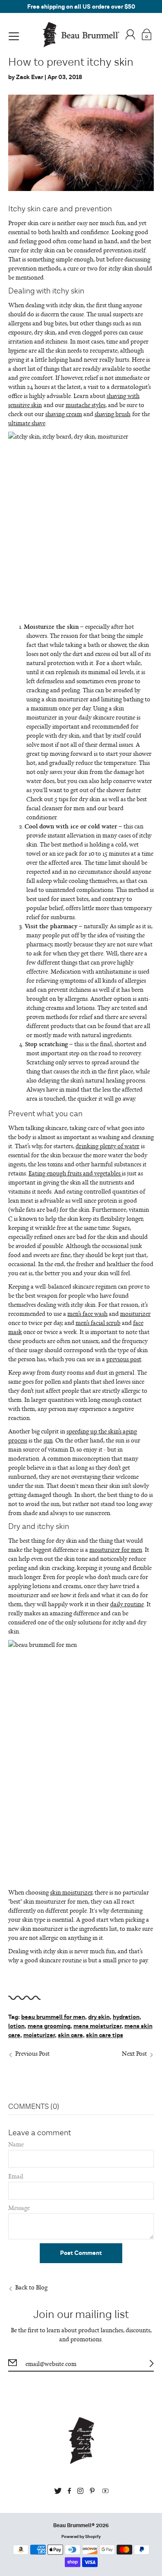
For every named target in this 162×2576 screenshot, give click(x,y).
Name (16, 2144)
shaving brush (113, 414)
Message (19, 2208)
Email (16, 2176)
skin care (70, 2035)
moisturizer (135, 1313)
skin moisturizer (67, 699)
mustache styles (86, 405)
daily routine (127, 1604)
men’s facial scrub (98, 1323)
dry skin (99, 2017)
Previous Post (32, 2053)
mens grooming (49, 2026)
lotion (16, 2026)
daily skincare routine (107, 717)
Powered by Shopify (81, 2537)
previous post (124, 1359)
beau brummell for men (53, 2017)
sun (48, 1440)
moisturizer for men (116, 1549)
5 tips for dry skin (77, 799)
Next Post (134, 2053)
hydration (126, 2017)
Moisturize (39, 626)
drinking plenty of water (108, 1146)
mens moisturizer (97, 2026)
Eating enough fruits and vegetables (75, 1173)
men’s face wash (87, 1313)
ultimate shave (27, 423)
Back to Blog (31, 2287)
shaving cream (64, 414)
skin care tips (105, 2035)
